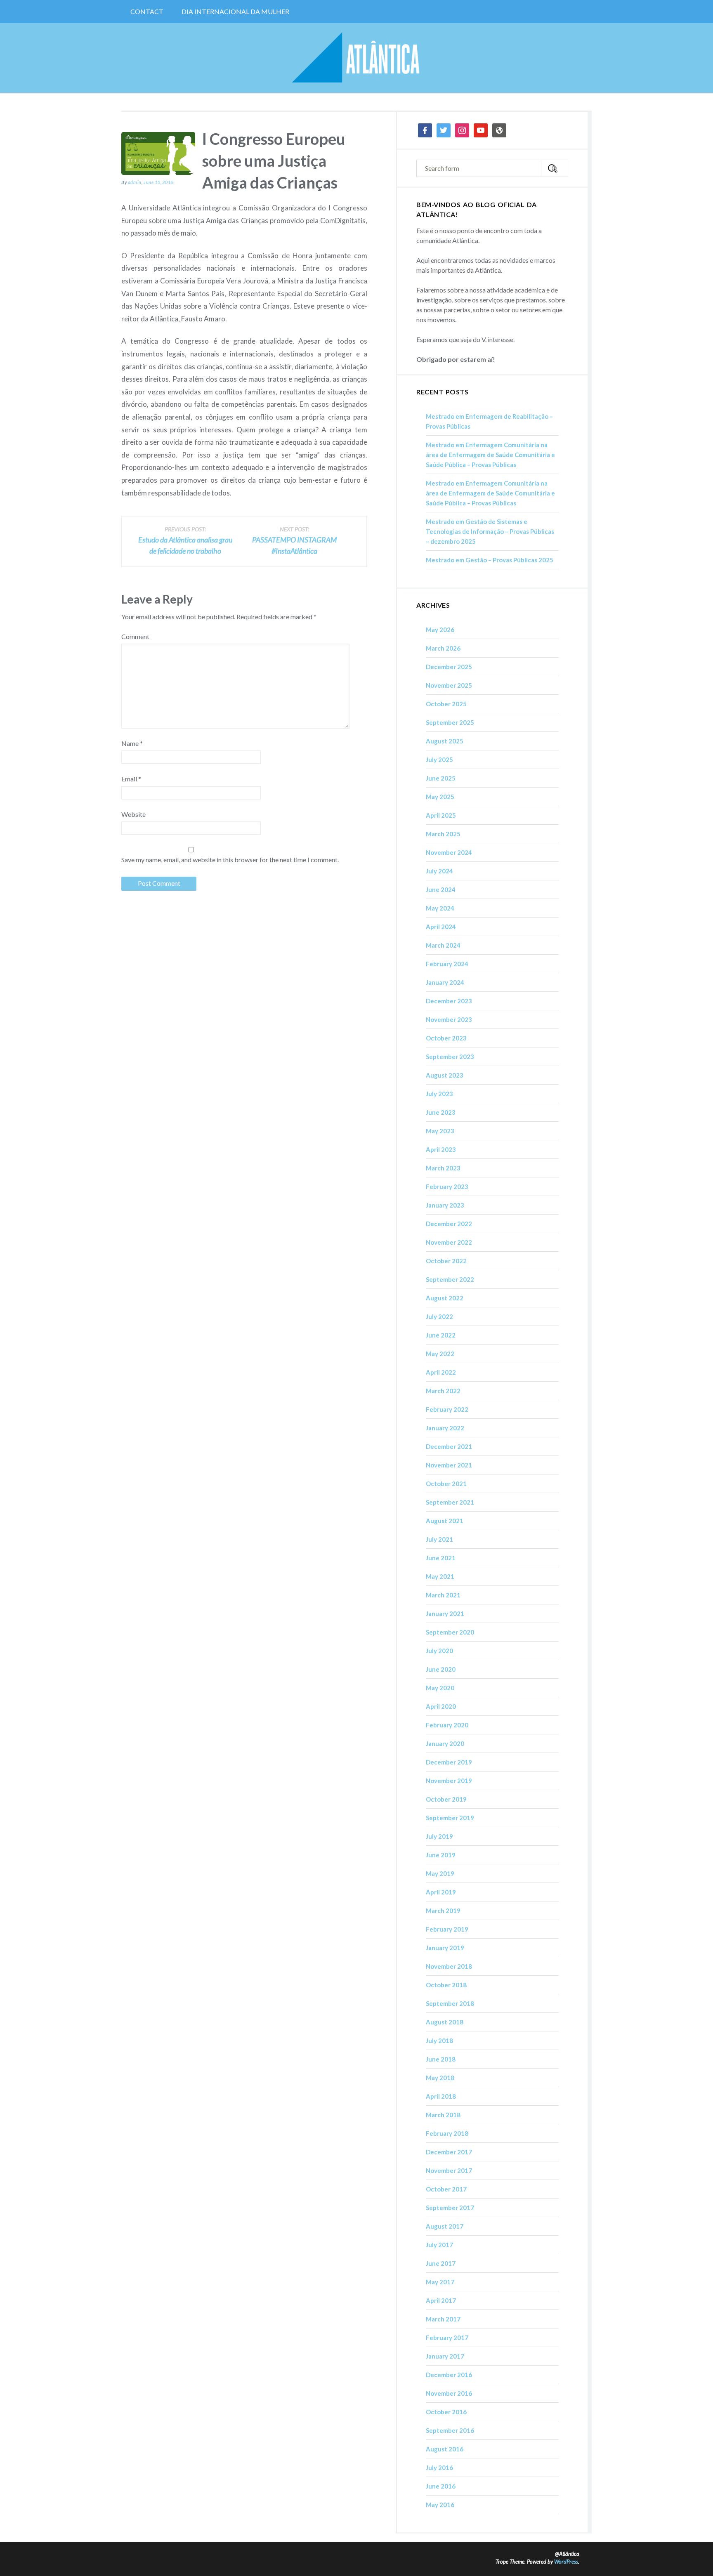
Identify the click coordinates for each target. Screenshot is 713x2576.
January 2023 (445, 1205)
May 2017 (440, 2282)
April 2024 (441, 927)
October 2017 (446, 2189)
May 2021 (440, 1576)
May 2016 (440, 2505)
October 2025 (446, 704)
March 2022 (443, 1391)
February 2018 (447, 2133)
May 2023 (440, 1131)
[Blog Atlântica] (356, 58)
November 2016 (449, 2393)
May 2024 (440, 908)
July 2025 (439, 760)
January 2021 (445, 1614)
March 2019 (443, 1911)
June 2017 (441, 2263)
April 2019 (441, 1892)
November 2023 (449, 1019)
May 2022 (440, 1354)
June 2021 (441, 1558)
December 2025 (449, 667)
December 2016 (449, 2375)
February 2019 (447, 1929)
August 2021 (445, 1521)
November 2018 (449, 1966)
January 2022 (445, 1428)
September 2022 (450, 1279)
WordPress (566, 2562)
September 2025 (450, 722)
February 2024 (447, 964)
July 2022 (439, 1316)
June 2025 (441, 778)
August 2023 (445, 1075)
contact (147, 11)
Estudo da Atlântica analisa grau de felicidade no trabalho (185, 540)
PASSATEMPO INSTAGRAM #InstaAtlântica (294, 540)
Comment (135, 636)
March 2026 (443, 648)
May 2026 (440, 630)
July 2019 (439, 1836)
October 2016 (446, 2412)
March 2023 (443, 1168)
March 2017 (443, 2319)
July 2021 (439, 1539)
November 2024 (449, 852)
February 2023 (447, 1187)
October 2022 (446, 1261)
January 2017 (445, 2356)
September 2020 (450, 1632)
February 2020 (447, 1725)
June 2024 (441, 889)
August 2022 (445, 1298)
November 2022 (449, 1242)
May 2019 (440, 1873)
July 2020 (439, 1651)
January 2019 (445, 1948)
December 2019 (449, 1762)
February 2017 (447, 2338)
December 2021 (449, 1446)
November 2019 (449, 1781)
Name (132, 743)
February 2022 (447, 1409)
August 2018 (445, 2022)
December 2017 (449, 2152)
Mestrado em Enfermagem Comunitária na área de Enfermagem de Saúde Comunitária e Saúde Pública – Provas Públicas (490, 455)
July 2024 (439, 871)
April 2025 (441, 815)
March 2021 (443, 1595)
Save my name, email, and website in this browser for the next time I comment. (230, 860)
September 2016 (450, 2430)
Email (131, 779)
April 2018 (441, 2096)
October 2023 (446, 1038)
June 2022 (441, 1335)
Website (133, 814)
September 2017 (450, 2208)
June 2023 (441, 1112)
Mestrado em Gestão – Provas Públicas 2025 (490, 560)
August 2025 (445, 741)
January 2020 (445, 1743)
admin (135, 182)
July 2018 (439, 2041)
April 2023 (441, 1149)
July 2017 (439, 2245)
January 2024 (445, 982)
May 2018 (440, 2078)
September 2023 (450, 1057)
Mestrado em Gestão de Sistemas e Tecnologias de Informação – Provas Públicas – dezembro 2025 (490, 531)
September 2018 (450, 2003)
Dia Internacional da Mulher (235, 11)
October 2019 (446, 1799)
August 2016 (445, 2449)
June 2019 (441, 1855)
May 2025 (440, 797)
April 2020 (441, 1706)
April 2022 (441, 1372)
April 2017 (441, 2300)
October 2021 (446, 1484)
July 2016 (439, 2467)
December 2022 (449, 1224)
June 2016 (441, 2486)
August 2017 (445, 2226)
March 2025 (443, 834)
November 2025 (449, 685)
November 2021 (449, 1465)
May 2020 (440, 1688)
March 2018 (443, 2115)
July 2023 (439, 1094)
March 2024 (443, 945)
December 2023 (449, 1001)
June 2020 (441, 1669)
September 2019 (450, 1818)
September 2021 (450, 1502)
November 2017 (449, 2170)
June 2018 (441, 2059)
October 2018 (446, 1985)
